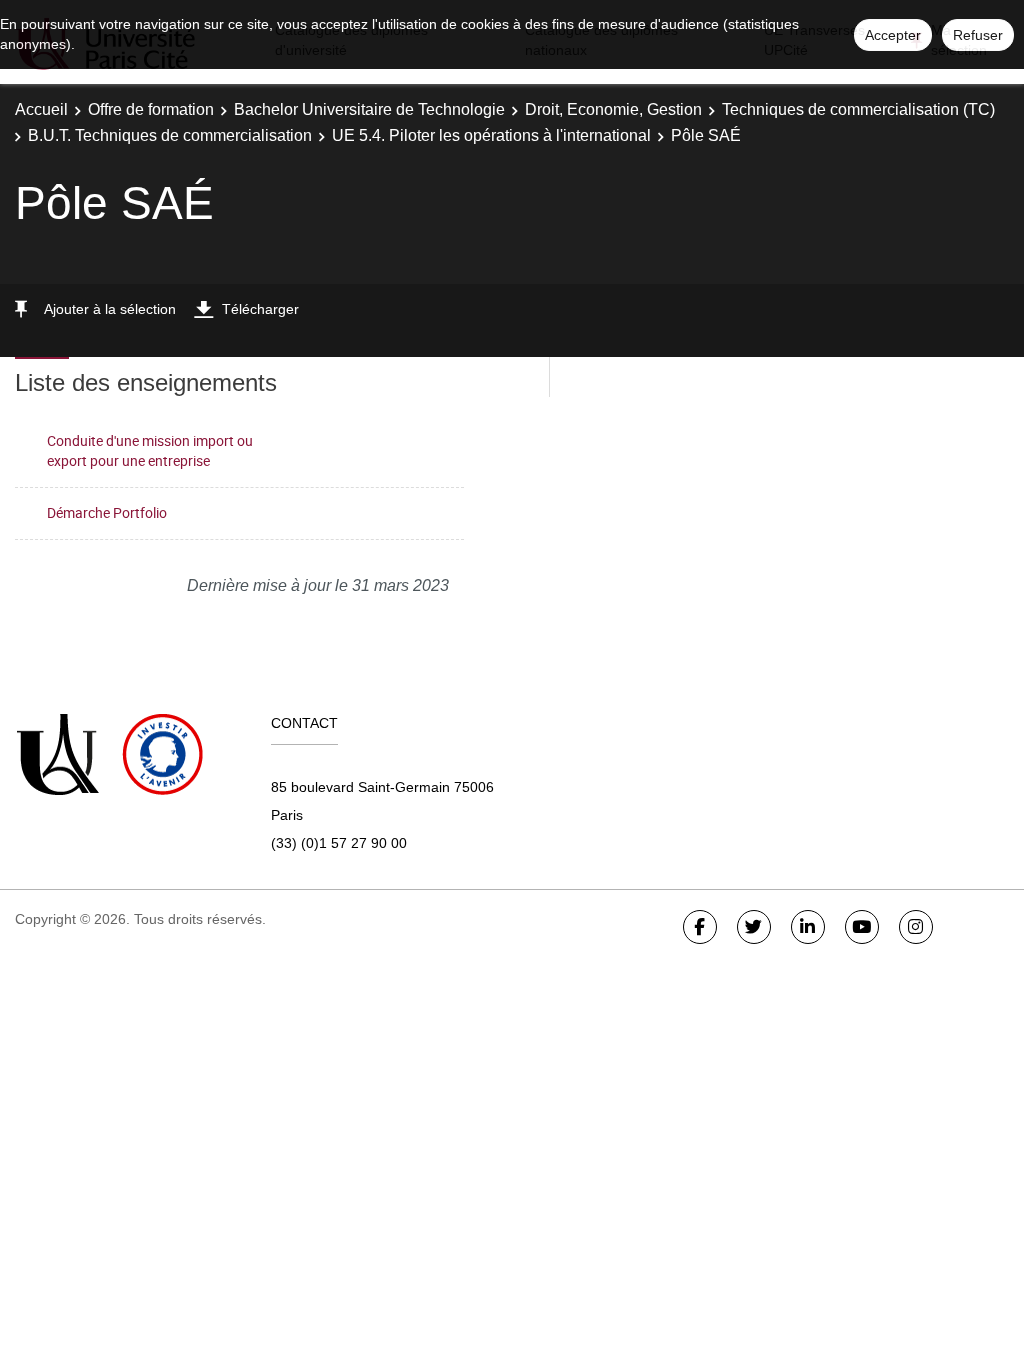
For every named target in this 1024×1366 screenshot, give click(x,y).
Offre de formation (151, 109)
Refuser (978, 35)
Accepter (893, 35)
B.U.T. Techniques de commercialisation (170, 135)
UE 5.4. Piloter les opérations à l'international (491, 135)
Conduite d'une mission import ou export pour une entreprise (150, 451)
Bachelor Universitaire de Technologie (369, 109)
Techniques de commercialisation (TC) (858, 109)
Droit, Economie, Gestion (613, 109)
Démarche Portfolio (107, 512)
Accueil (41, 109)
